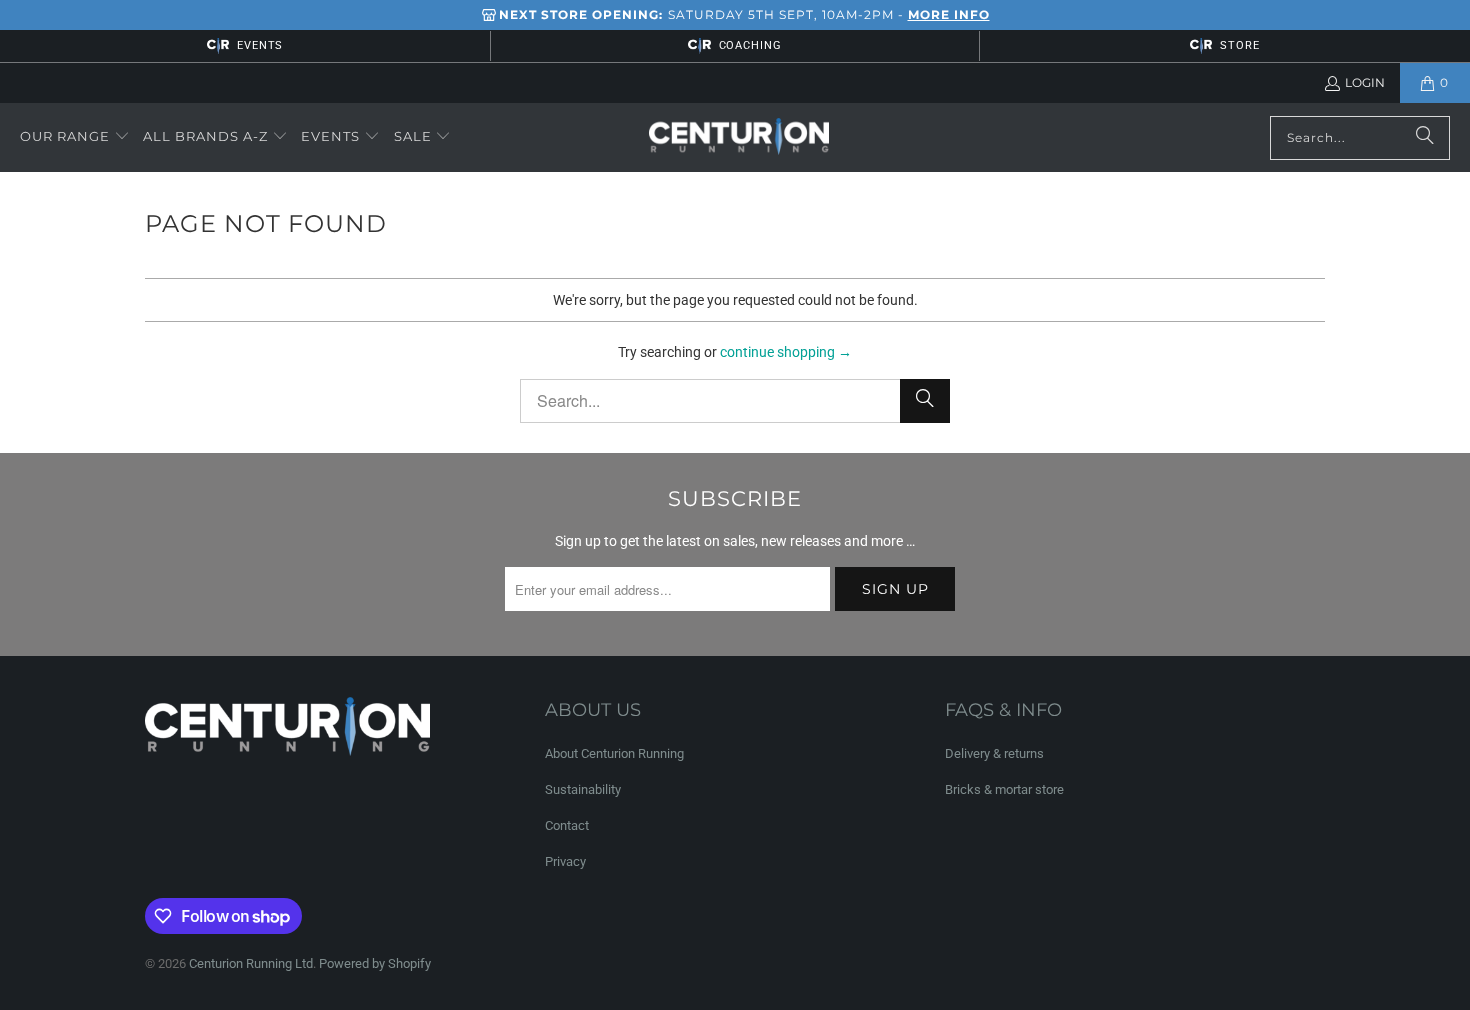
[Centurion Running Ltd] (739, 138)
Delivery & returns (994, 753)
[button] (75, 137)
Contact (567, 825)
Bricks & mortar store (1004, 789)
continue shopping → (786, 352)
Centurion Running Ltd (251, 963)
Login (1365, 82)
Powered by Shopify (375, 963)
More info (949, 14)
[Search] (1425, 138)
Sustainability (583, 789)
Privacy (565, 861)
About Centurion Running (614, 753)
